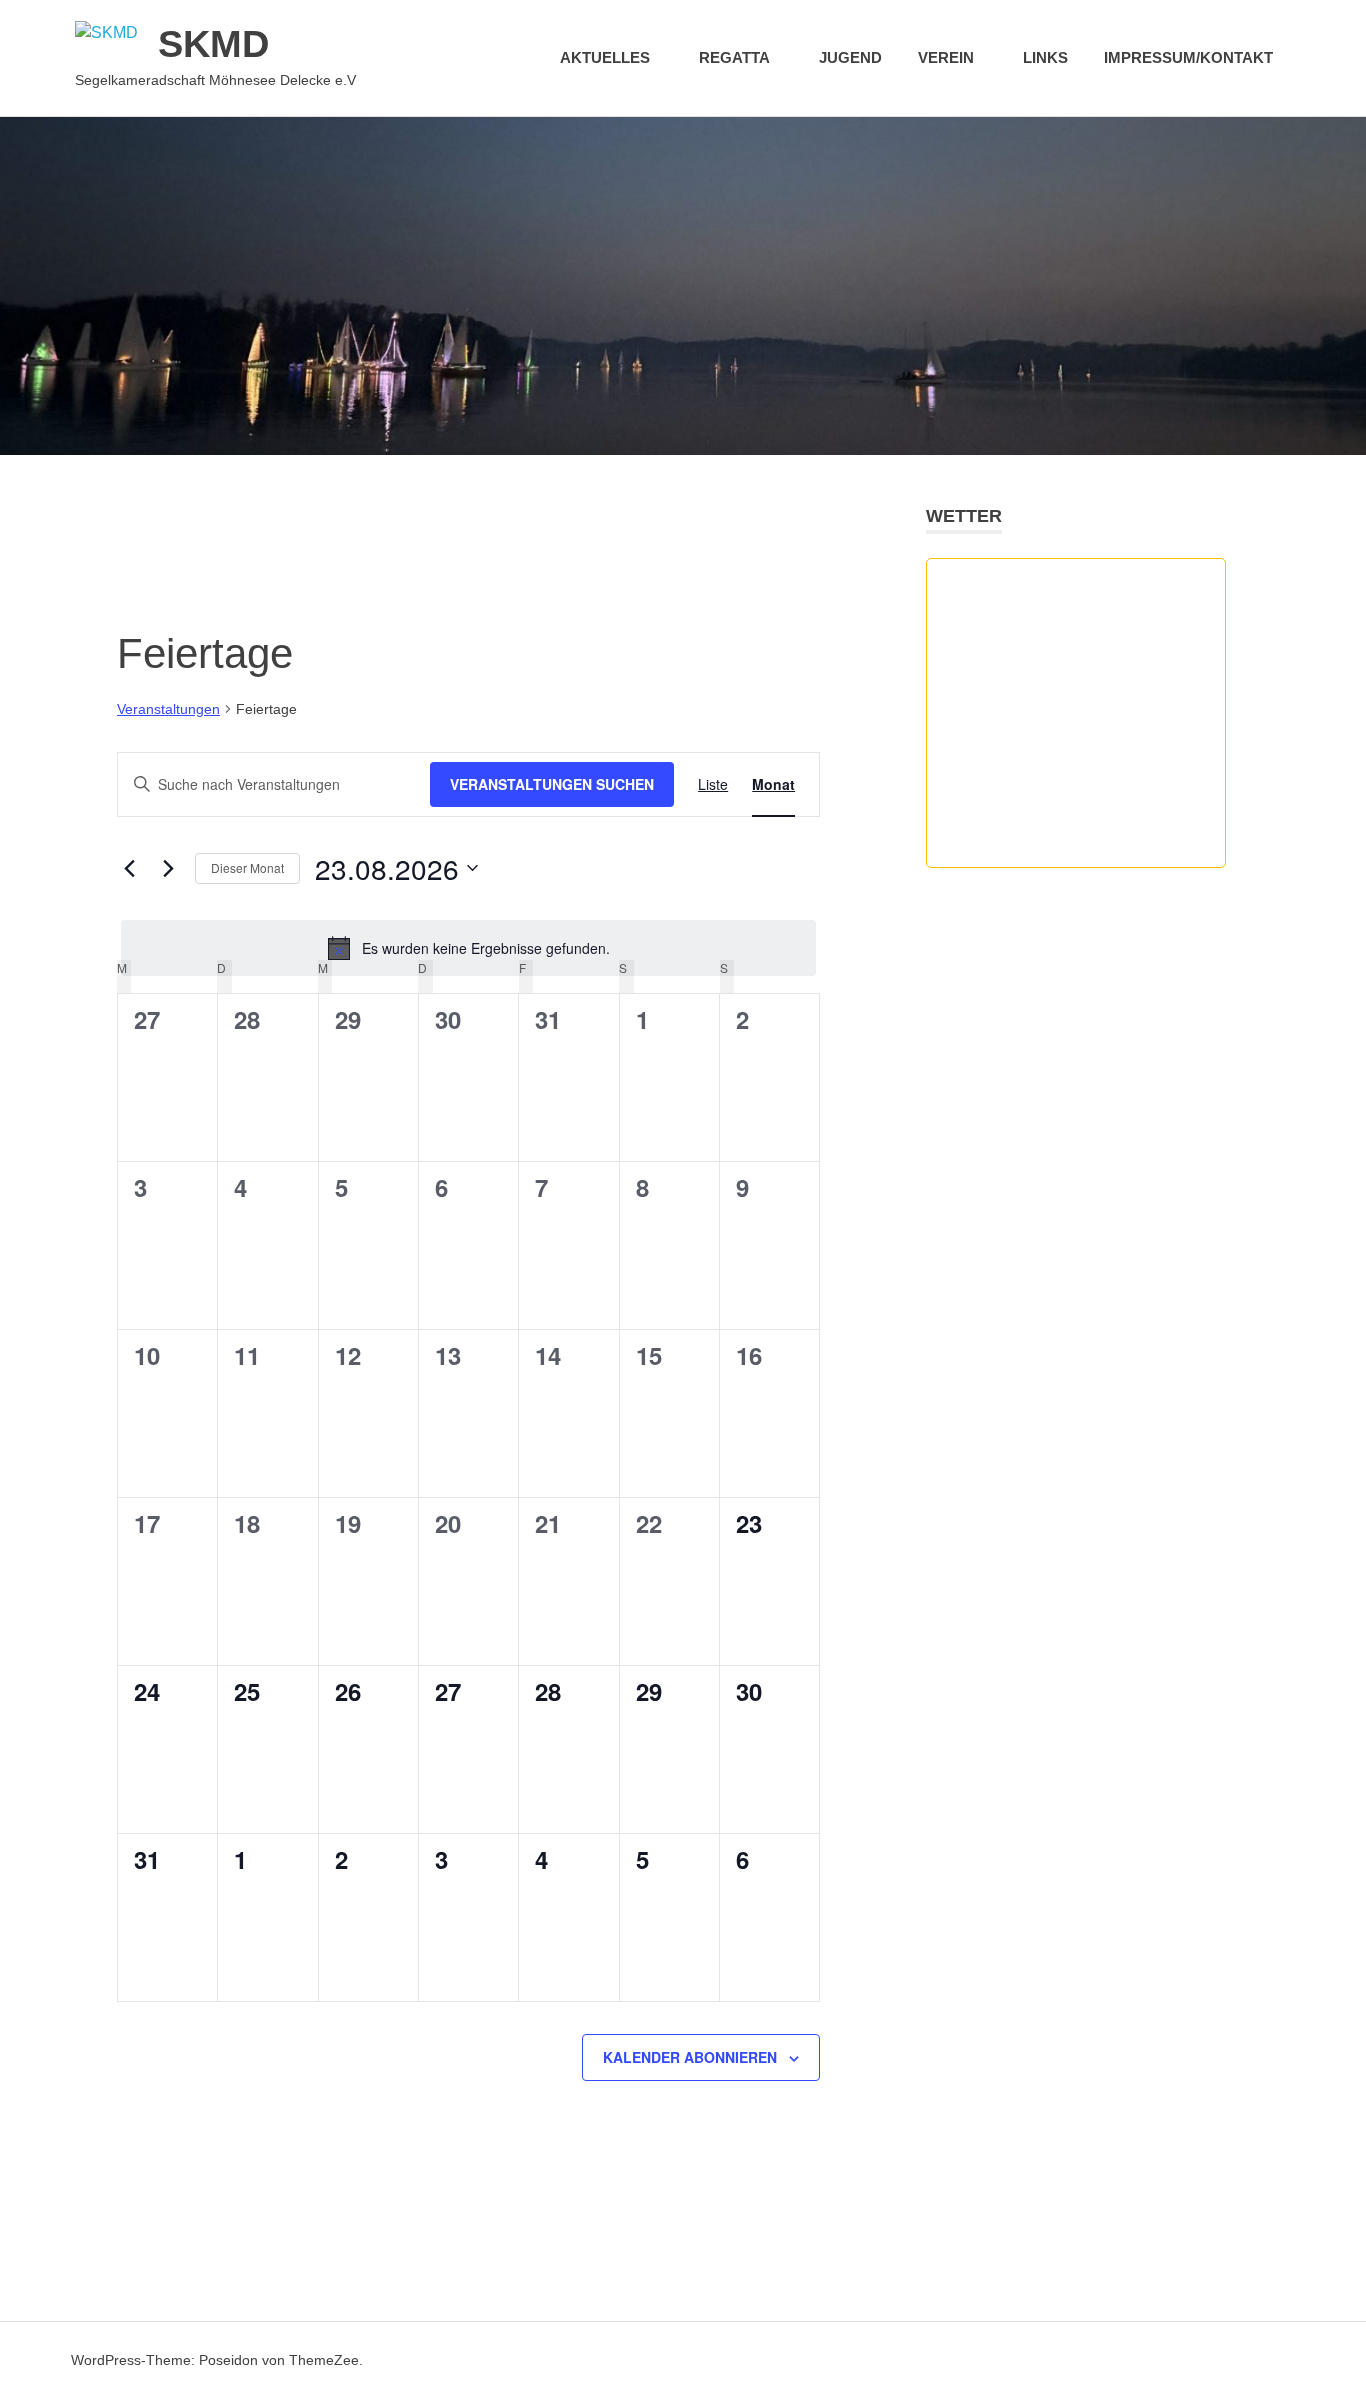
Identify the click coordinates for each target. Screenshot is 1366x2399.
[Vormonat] (129, 868)
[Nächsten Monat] (168, 868)
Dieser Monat (247, 867)
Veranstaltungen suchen (552, 784)
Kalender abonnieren (690, 2057)
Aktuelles (605, 57)
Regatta (734, 57)
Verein (946, 57)
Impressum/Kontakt (1188, 57)
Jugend (850, 57)
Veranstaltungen (168, 709)
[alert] (468, 948)
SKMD (213, 44)
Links (1045, 57)
